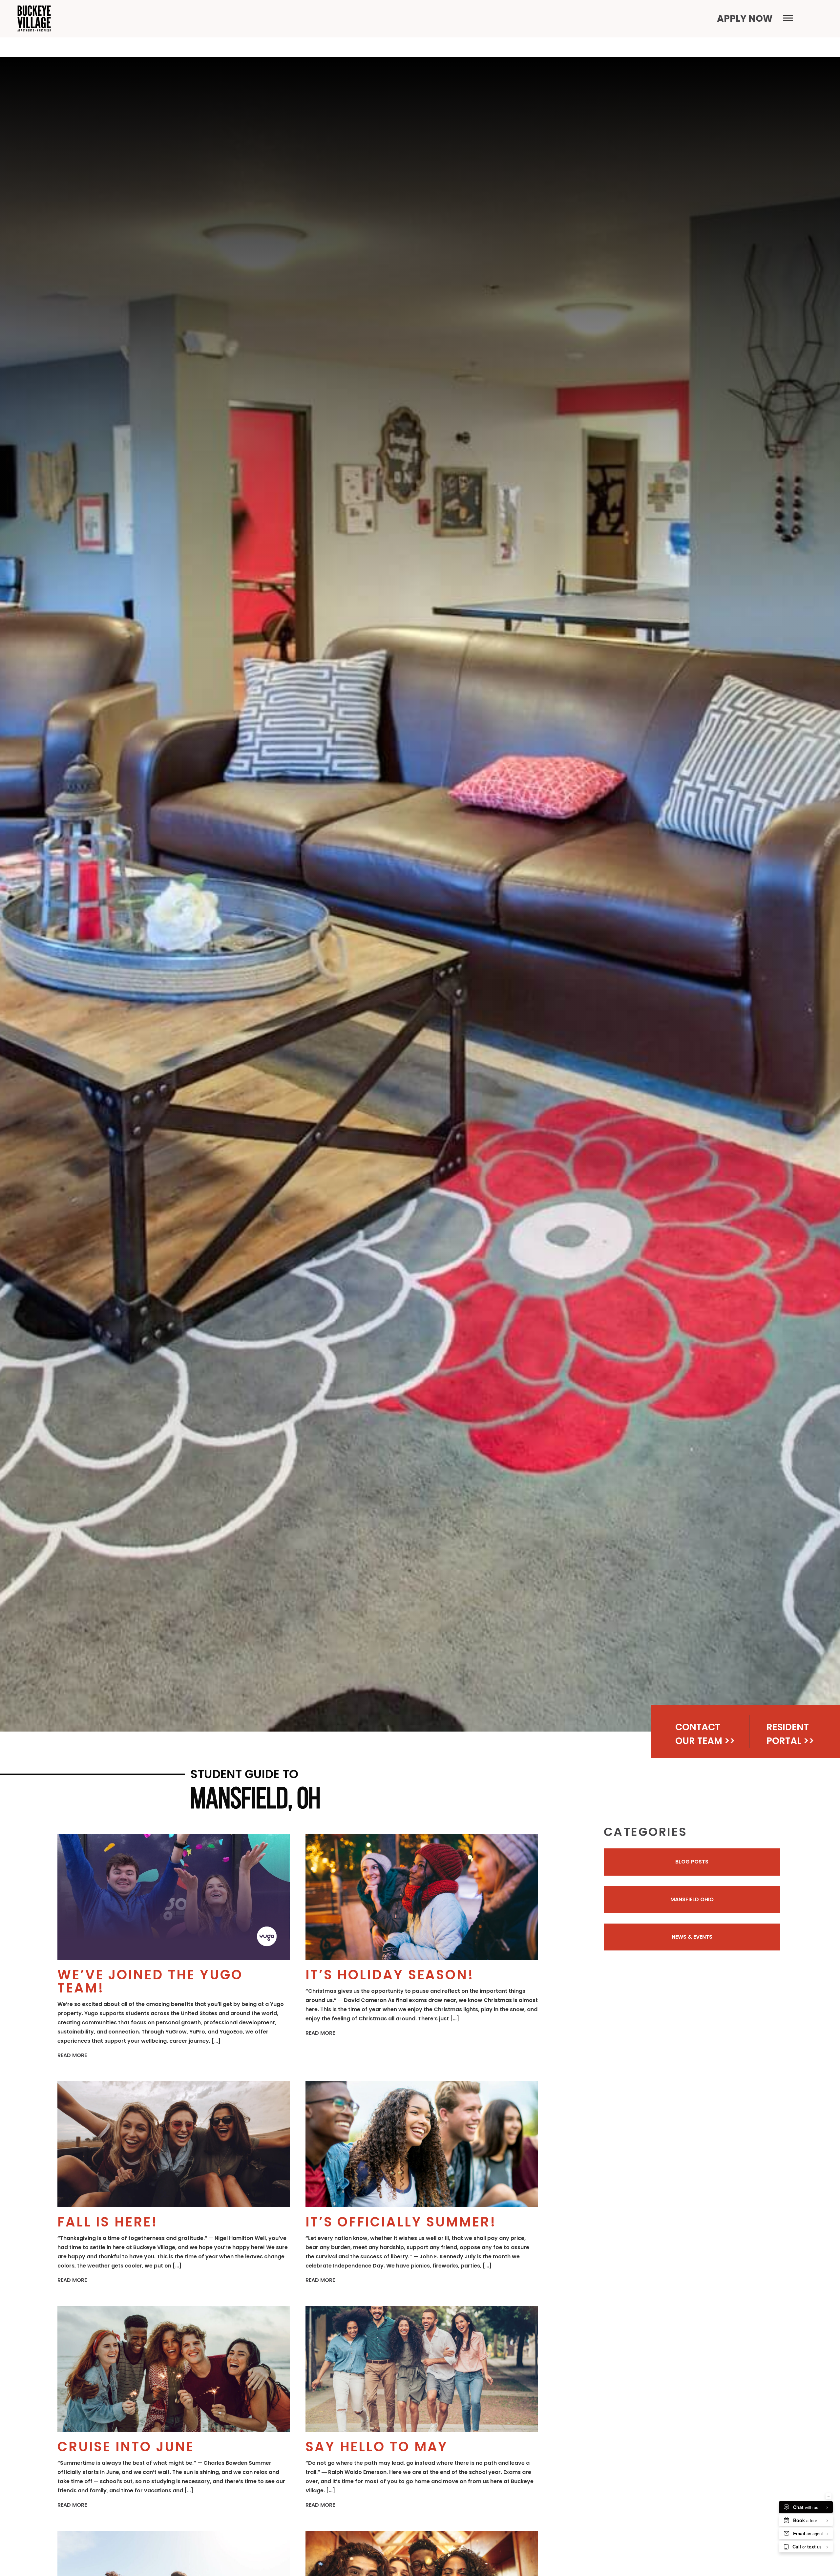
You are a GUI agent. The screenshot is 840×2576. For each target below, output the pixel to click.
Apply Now (745, 19)
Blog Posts (692, 1862)
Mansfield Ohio (692, 1899)
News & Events (692, 1937)
